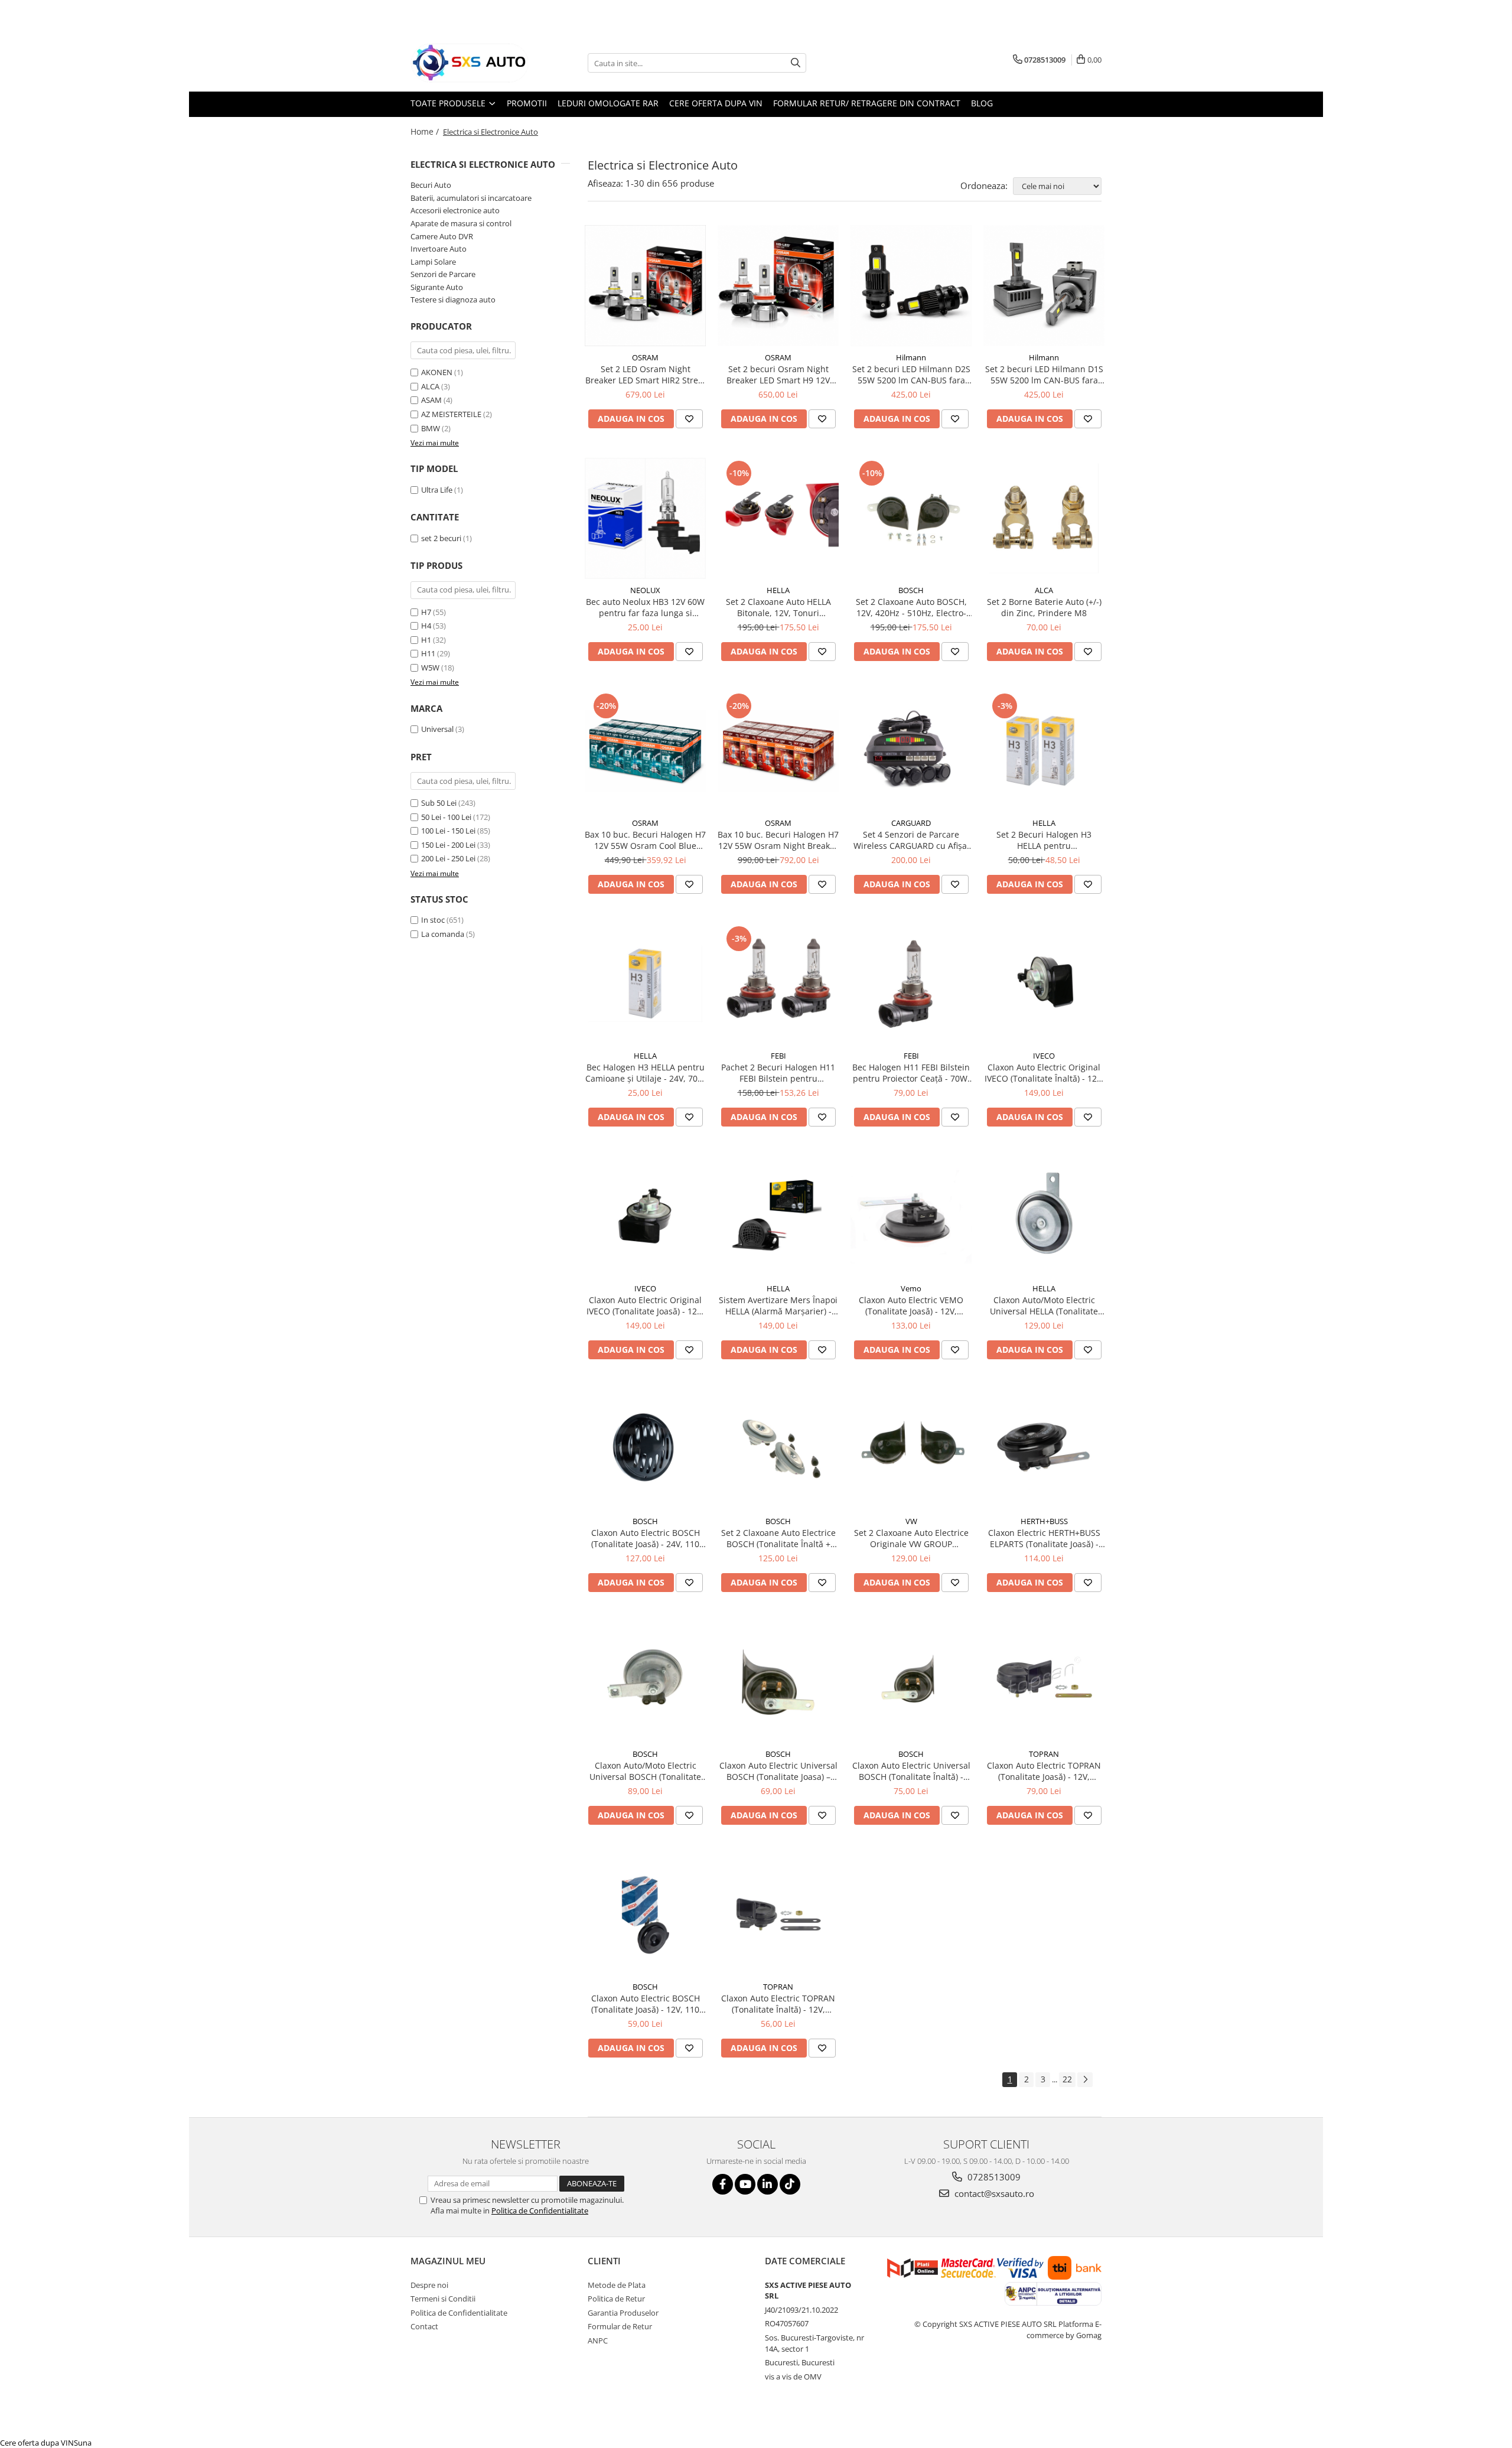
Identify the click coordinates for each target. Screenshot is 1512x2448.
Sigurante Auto (437, 287)
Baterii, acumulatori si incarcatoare (471, 198)
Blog (982, 103)
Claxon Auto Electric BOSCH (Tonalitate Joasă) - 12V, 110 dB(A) (646, 2004)
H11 (428, 653)
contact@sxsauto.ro (993, 2193)
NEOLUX (645, 590)
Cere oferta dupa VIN (716, 103)
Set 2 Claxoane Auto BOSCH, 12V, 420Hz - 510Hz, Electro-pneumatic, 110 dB (911, 607)
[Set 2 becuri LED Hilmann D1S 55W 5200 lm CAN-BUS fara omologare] (1044, 286)
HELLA (778, 590)
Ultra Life (437, 490)
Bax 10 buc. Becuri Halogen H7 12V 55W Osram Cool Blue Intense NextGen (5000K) (645, 840)
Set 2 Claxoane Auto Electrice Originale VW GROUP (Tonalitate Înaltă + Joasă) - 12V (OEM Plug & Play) (911, 1538)
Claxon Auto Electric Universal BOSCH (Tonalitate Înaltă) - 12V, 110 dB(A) (911, 1771)
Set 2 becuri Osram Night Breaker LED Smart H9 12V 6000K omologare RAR (778, 375)
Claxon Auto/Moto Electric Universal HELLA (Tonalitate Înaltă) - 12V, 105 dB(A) (1044, 1306)
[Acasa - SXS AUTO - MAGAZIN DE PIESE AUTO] (470, 63)
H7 (426, 612)
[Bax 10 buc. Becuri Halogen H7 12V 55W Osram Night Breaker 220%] (778, 751)
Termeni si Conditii (443, 2299)
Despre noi (429, 2285)
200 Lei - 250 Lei (448, 858)
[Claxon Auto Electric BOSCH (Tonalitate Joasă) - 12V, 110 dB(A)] (645, 1915)
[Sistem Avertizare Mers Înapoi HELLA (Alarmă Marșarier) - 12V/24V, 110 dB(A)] (778, 1217)
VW (911, 1521)
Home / (426, 131)
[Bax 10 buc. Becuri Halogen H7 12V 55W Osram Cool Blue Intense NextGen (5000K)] (645, 751)
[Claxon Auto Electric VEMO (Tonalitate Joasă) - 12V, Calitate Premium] (911, 1217)
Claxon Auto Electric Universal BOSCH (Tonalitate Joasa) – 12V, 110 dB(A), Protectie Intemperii (778, 1771)
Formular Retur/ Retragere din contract (867, 103)
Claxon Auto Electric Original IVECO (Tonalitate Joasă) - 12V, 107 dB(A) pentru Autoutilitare (645, 1306)
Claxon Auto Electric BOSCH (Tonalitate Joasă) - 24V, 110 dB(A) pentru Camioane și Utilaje (646, 1538)
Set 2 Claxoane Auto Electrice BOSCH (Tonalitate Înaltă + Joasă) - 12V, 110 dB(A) (778, 1538)
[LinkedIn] (768, 2184)
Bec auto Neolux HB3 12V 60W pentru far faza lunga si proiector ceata (645, 607)
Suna (83, 2443)
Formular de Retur (620, 2326)
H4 (426, 626)
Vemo (911, 1288)
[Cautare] (796, 63)
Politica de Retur (616, 2299)
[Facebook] (723, 2184)
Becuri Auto (431, 185)
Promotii (527, 103)
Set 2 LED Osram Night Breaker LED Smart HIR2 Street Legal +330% (646, 375)
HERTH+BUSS (1044, 1521)
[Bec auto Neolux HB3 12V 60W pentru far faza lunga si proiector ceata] (645, 518)
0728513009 (993, 2177)
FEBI (778, 1056)
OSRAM (645, 357)
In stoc (433, 920)
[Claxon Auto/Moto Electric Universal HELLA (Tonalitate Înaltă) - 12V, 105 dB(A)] (1044, 1217)
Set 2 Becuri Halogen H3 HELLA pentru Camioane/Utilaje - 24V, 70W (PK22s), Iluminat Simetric (1044, 840)
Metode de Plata (617, 2285)
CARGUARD (911, 823)
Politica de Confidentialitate (540, 2211)
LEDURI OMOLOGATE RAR (608, 103)
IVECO (1044, 1056)
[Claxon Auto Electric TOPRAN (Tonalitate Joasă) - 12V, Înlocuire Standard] (1044, 1682)
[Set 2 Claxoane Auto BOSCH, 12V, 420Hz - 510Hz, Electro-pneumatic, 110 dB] (911, 518)
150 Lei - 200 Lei (448, 845)
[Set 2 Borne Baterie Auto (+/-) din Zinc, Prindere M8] (1044, 518)
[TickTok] (790, 2184)
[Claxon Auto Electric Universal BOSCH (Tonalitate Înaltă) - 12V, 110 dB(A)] (911, 1682)
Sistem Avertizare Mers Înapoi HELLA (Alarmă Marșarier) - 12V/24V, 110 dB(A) (778, 1306)
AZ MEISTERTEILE (451, 414)
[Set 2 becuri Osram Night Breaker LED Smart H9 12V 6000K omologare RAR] (778, 286)
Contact (424, 2326)
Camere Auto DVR (442, 236)
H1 (426, 640)
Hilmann (911, 357)
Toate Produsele (449, 103)
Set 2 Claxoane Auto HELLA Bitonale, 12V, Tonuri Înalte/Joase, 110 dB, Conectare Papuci (778, 607)
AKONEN (437, 372)
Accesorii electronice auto (455, 210)
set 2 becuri (441, 538)
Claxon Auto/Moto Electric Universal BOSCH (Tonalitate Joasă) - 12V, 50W (645, 1771)
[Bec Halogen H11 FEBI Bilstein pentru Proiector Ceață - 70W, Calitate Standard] (911, 984)
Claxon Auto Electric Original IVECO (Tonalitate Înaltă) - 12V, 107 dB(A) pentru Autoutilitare (1044, 1073)
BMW (431, 428)
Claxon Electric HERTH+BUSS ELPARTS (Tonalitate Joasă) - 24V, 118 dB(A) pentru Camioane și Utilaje (1044, 1538)
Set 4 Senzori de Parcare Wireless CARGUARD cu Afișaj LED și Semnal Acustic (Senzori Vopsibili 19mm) (911, 840)
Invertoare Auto (439, 249)
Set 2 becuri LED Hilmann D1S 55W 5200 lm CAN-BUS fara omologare (1044, 375)
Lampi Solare (433, 262)
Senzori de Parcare (443, 274)
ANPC (598, 2340)
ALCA (430, 386)
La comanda (443, 934)
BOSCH (911, 590)
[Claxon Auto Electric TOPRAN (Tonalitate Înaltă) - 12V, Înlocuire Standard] (778, 1915)
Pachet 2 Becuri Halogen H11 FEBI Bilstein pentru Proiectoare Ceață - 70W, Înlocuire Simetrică (778, 1073)
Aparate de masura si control (461, 223)
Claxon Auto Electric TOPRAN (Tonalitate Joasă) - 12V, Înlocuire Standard (1044, 1771)
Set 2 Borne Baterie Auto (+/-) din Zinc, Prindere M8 (1044, 607)
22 (1067, 2079)
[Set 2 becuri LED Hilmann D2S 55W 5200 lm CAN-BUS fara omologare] (911, 286)
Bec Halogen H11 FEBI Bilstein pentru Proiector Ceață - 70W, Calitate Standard (911, 1073)
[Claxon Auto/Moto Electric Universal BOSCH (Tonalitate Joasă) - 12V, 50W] (645, 1682)
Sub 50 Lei (439, 803)
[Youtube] (745, 2184)
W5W (430, 668)
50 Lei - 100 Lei (446, 817)
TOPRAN (1044, 1754)
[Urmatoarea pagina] (1085, 2080)
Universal (437, 729)
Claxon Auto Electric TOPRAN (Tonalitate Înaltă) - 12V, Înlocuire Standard (778, 2004)
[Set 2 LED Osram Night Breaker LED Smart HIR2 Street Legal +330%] (645, 286)
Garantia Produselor (623, 2313)
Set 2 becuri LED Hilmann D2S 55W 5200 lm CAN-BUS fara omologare (911, 375)
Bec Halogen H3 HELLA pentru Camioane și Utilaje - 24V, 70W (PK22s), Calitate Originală (645, 1073)
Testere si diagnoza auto (453, 300)
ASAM (431, 400)
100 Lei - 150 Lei (448, 831)
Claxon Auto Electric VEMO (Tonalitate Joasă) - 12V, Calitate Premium (911, 1306)
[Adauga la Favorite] (689, 419)
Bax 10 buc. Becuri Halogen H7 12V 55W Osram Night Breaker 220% (778, 840)
